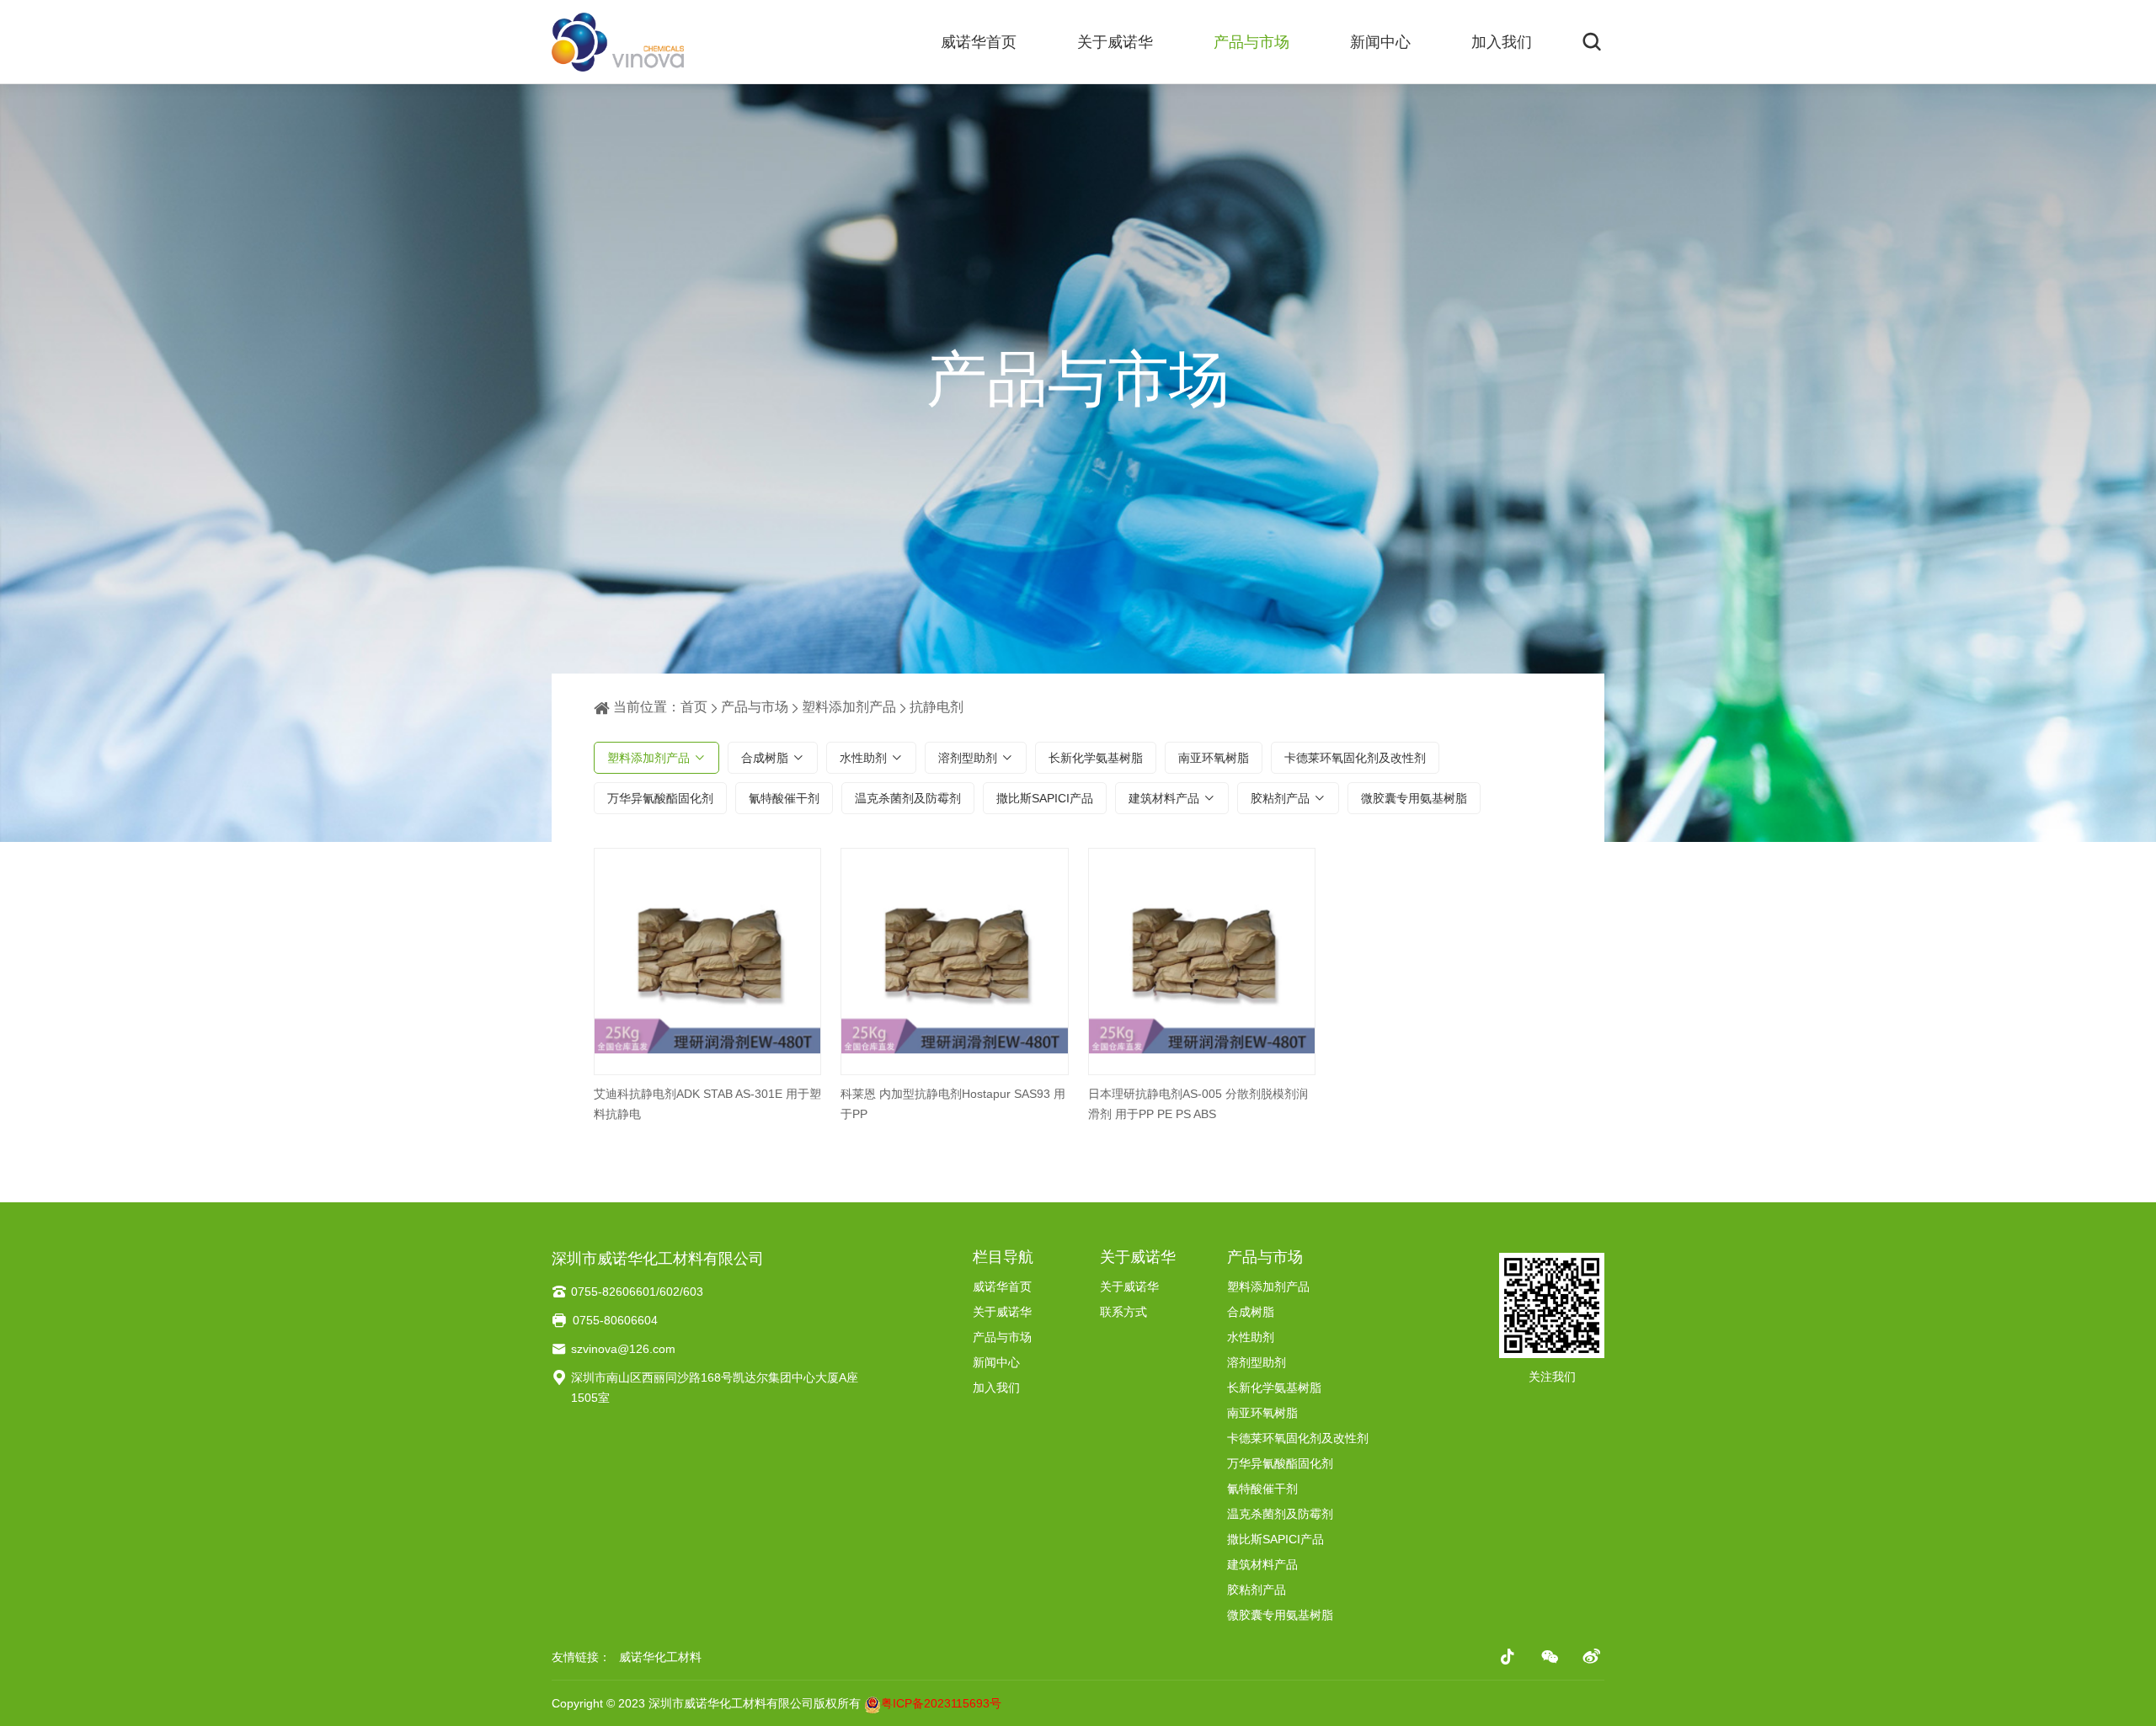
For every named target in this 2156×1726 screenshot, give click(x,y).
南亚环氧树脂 (1214, 758)
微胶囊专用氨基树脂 (1414, 798)
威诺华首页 (979, 42)
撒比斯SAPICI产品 (1045, 798)
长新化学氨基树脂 (1096, 758)
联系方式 (1123, 1312)
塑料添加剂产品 (849, 707)
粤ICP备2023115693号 (941, 1703)
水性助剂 (863, 758)
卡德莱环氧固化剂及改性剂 (1355, 758)
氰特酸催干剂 (784, 798)
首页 (694, 707)
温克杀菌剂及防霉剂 (908, 798)
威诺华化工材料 (660, 1657)
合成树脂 (765, 758)
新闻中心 (1380, 42)
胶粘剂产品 (1280, 798)
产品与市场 (1251, 42)
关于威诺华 (1115, 42)
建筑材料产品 (1164, 798)
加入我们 (1502, 42)
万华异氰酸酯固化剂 (660, 798)
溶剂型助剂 (968, 758)
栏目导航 (1003, 1257)
